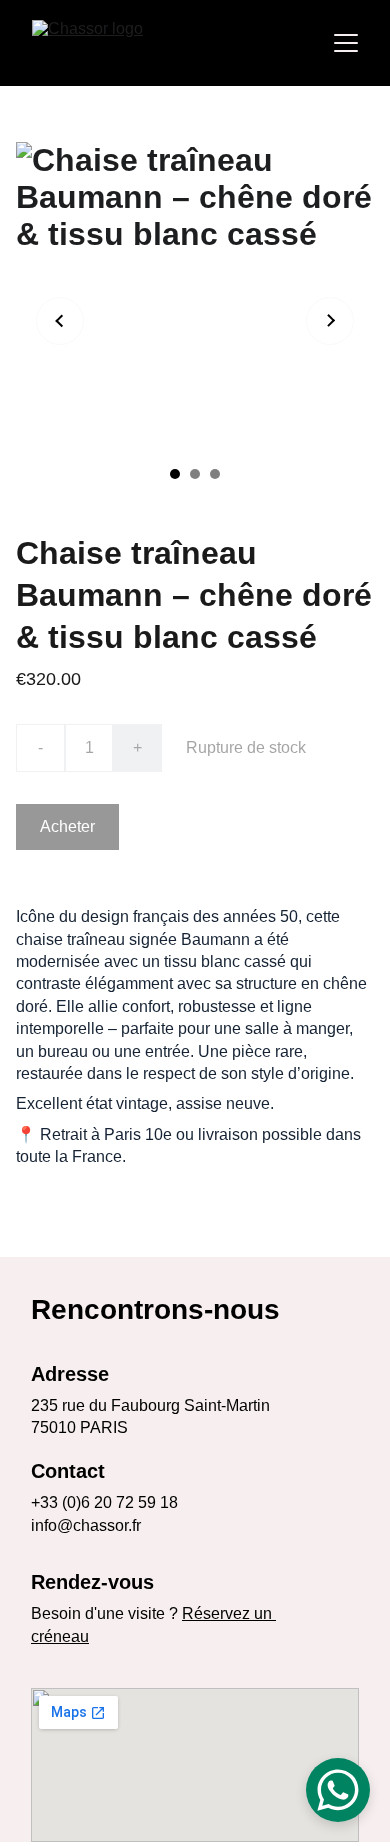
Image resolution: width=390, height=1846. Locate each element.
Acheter (67, 826)
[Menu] (346, 43)
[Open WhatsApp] (338, 1790)
